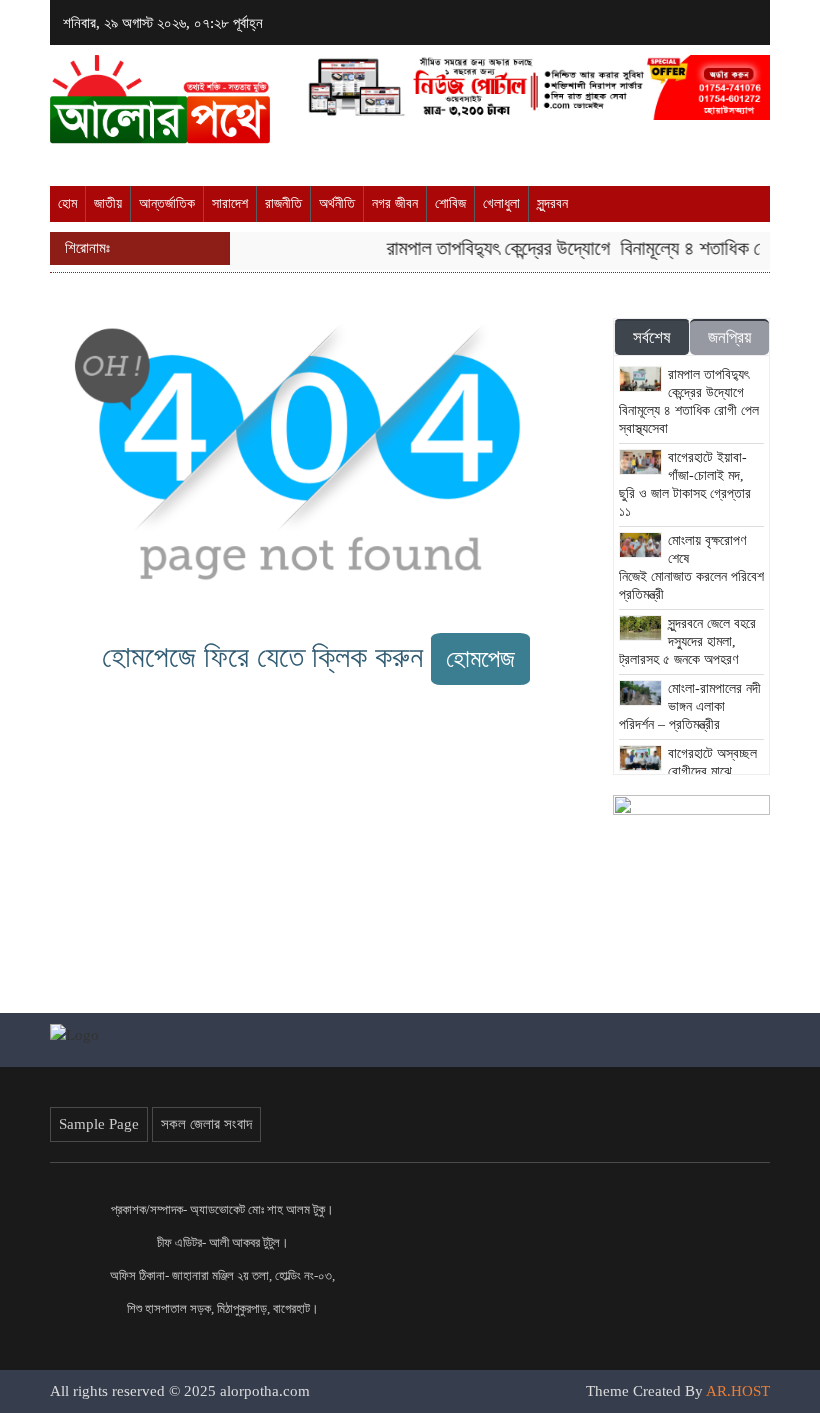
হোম (67, 203)
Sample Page (99, 1124)
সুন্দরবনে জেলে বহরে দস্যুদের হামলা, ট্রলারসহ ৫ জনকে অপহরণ (688, 641)
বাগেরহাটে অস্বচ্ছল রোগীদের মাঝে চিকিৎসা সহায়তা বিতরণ (688, 771)
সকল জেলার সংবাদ (206, 1124)
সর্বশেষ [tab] (652, 337)
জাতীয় (108, 203)
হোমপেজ (480, 658)
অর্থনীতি (337, 203)
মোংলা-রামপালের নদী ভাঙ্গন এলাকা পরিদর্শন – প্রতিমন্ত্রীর (690, 706)
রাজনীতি (283, 203)
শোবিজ (450, 203)
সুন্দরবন (552, 203)
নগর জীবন (395, 203)
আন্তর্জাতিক (167, 203)
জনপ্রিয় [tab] (729, 337)
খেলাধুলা (501, 203)
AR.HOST (738, 1391)
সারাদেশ (230, 203)
